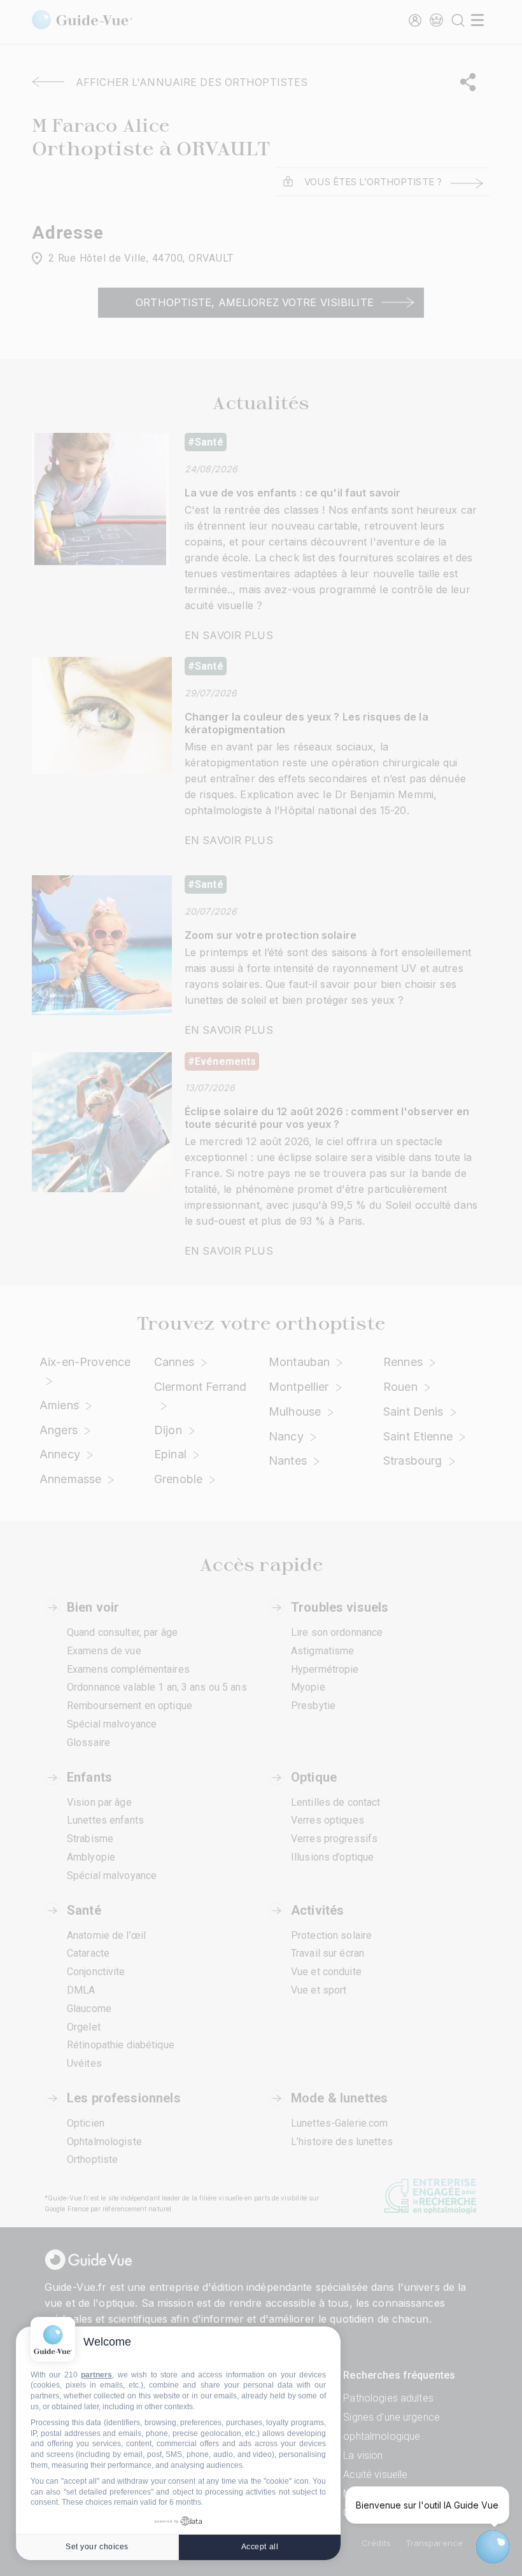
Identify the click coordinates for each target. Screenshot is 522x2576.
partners (96, 2375)
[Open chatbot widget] (493, 2547)
